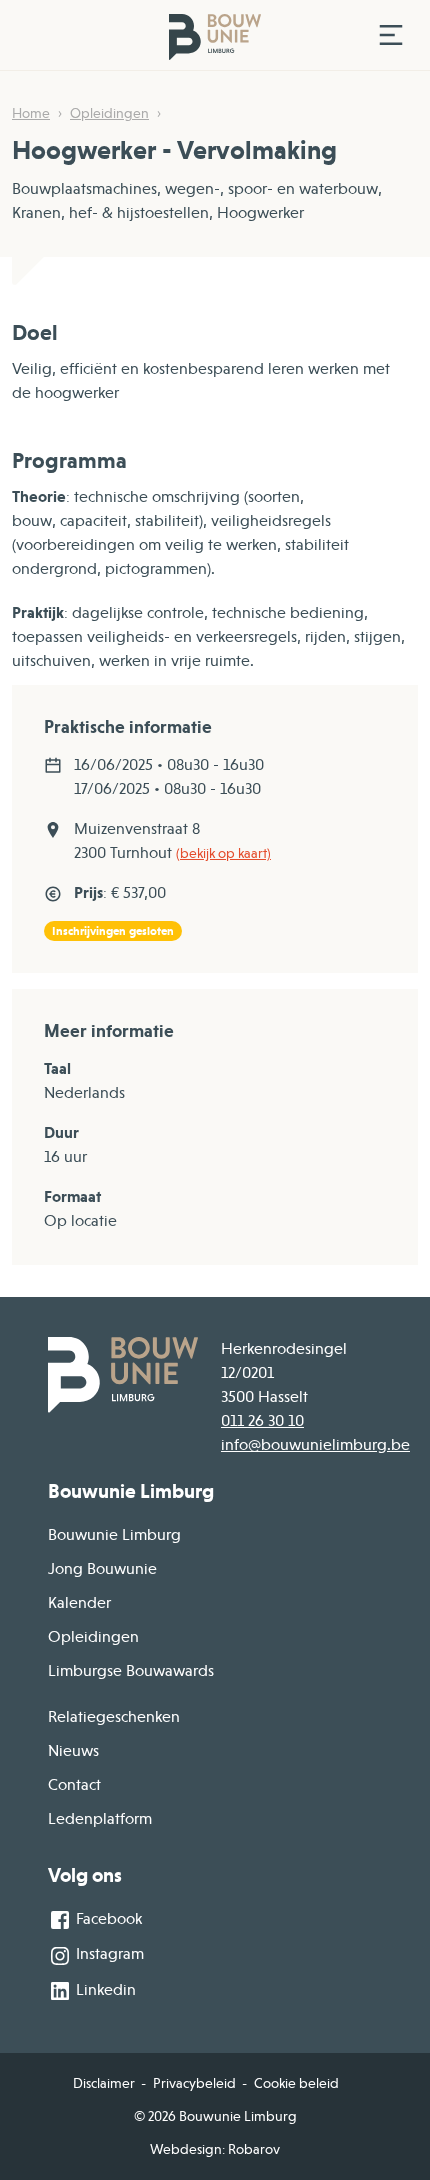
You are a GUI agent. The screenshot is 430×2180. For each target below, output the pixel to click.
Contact (74, 1785)
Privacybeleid (194, 2083)
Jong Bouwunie (102, 1569)
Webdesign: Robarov (215, 2149)
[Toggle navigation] (391, 35)
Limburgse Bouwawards (131, 1671)
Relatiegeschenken (114, 1717)
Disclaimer (104, 2083)
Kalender (79, 1603)
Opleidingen (109, 113)
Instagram (108, 1954)
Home (31, 113)
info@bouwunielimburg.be (315, 1445)
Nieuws (73, 1751)
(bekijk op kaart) (223, 853)
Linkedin (104, 1990)
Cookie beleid (296, 2083)
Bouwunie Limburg (114, 1535)
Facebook (107, 1919)
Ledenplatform (100, 1819)
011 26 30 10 (262, 1421)
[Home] (187, 35)
